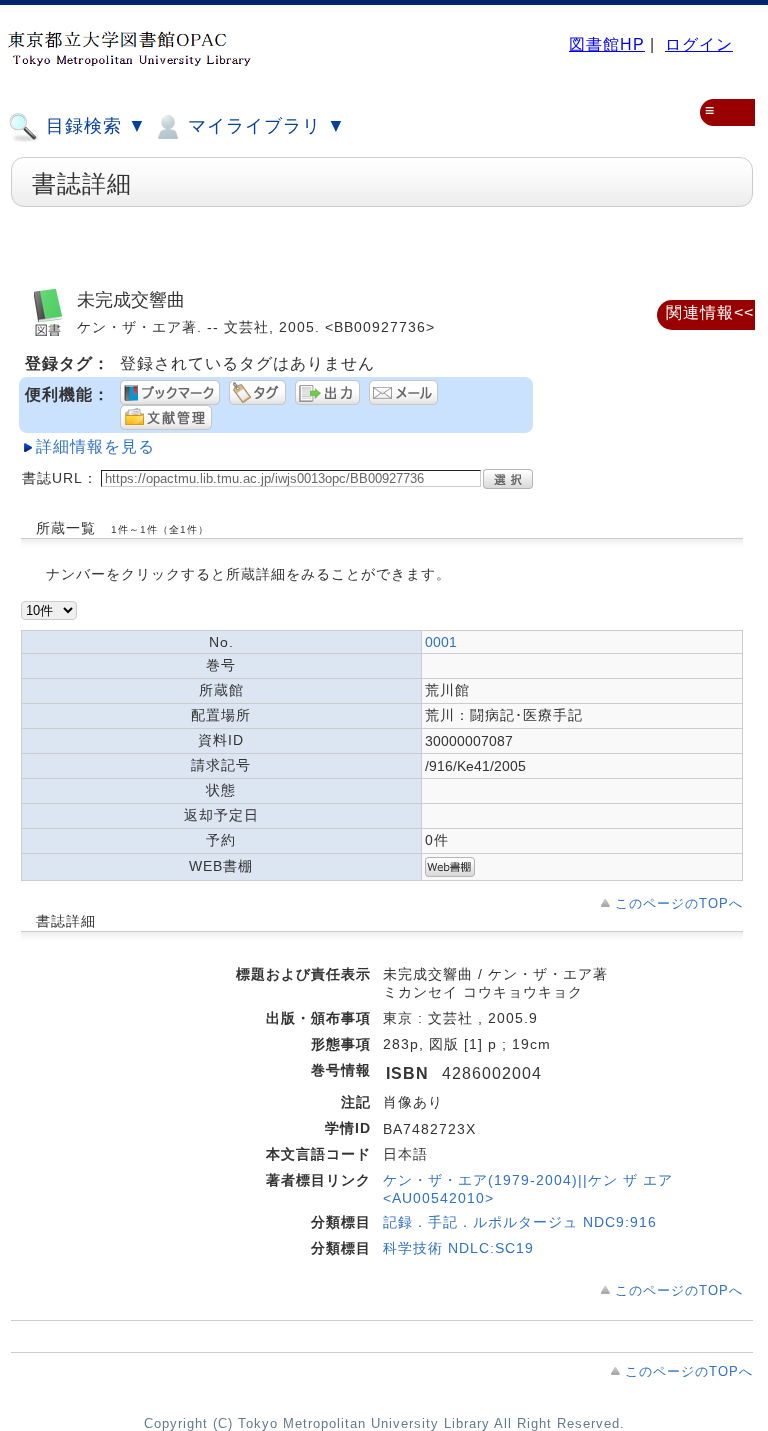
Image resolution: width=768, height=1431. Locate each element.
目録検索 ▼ (93, 126)
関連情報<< (710, 312)
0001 (441, 642)
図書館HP (607, 44)
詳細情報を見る (95, 446)
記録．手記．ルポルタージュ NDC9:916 (520, 1222)
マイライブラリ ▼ (264, 126)
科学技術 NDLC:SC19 (458, 1248)
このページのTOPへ (679, 903)
